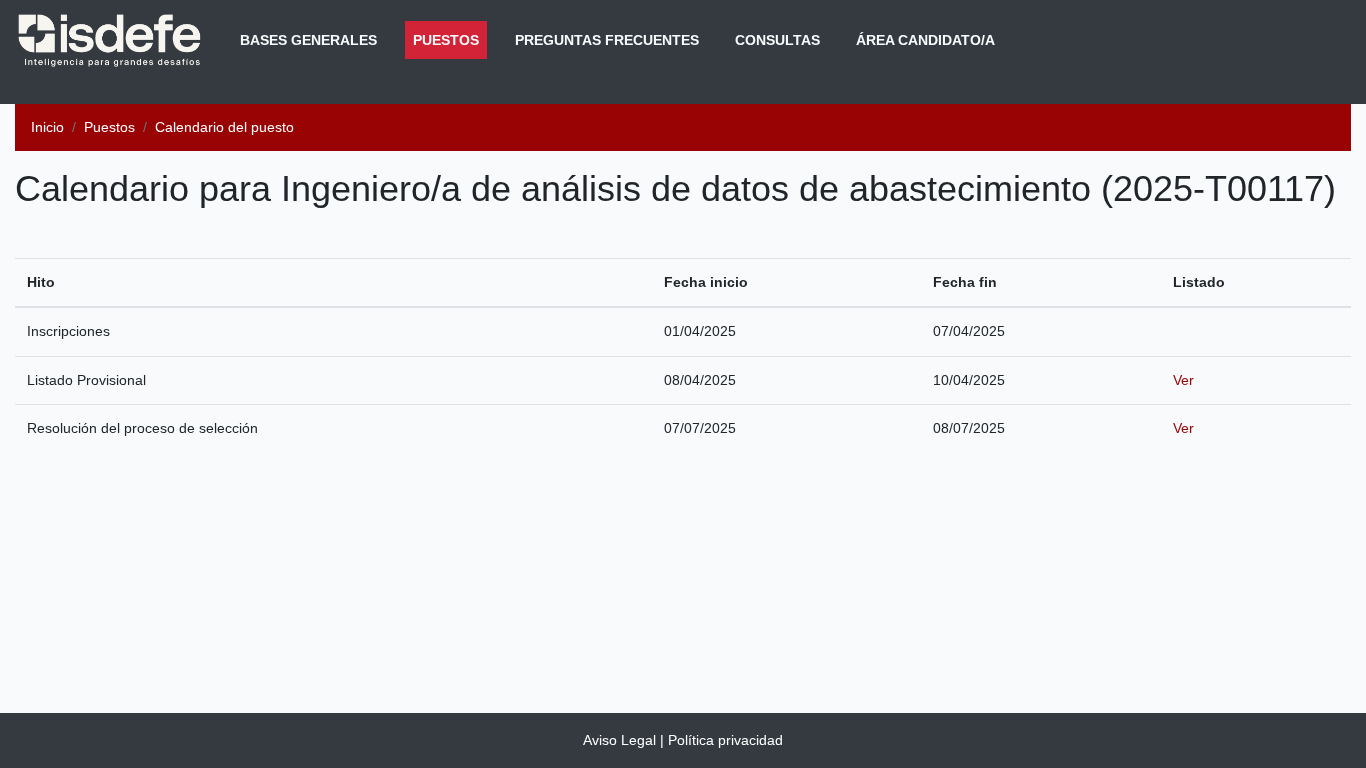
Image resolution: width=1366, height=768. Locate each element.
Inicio (47, 127)
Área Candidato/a (925, 40)
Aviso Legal (619, 740)
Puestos (450, 39)
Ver (1183, 380)
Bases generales (308, 40)
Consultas (777, 40)
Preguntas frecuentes (607, 40)
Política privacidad (725, 740)
